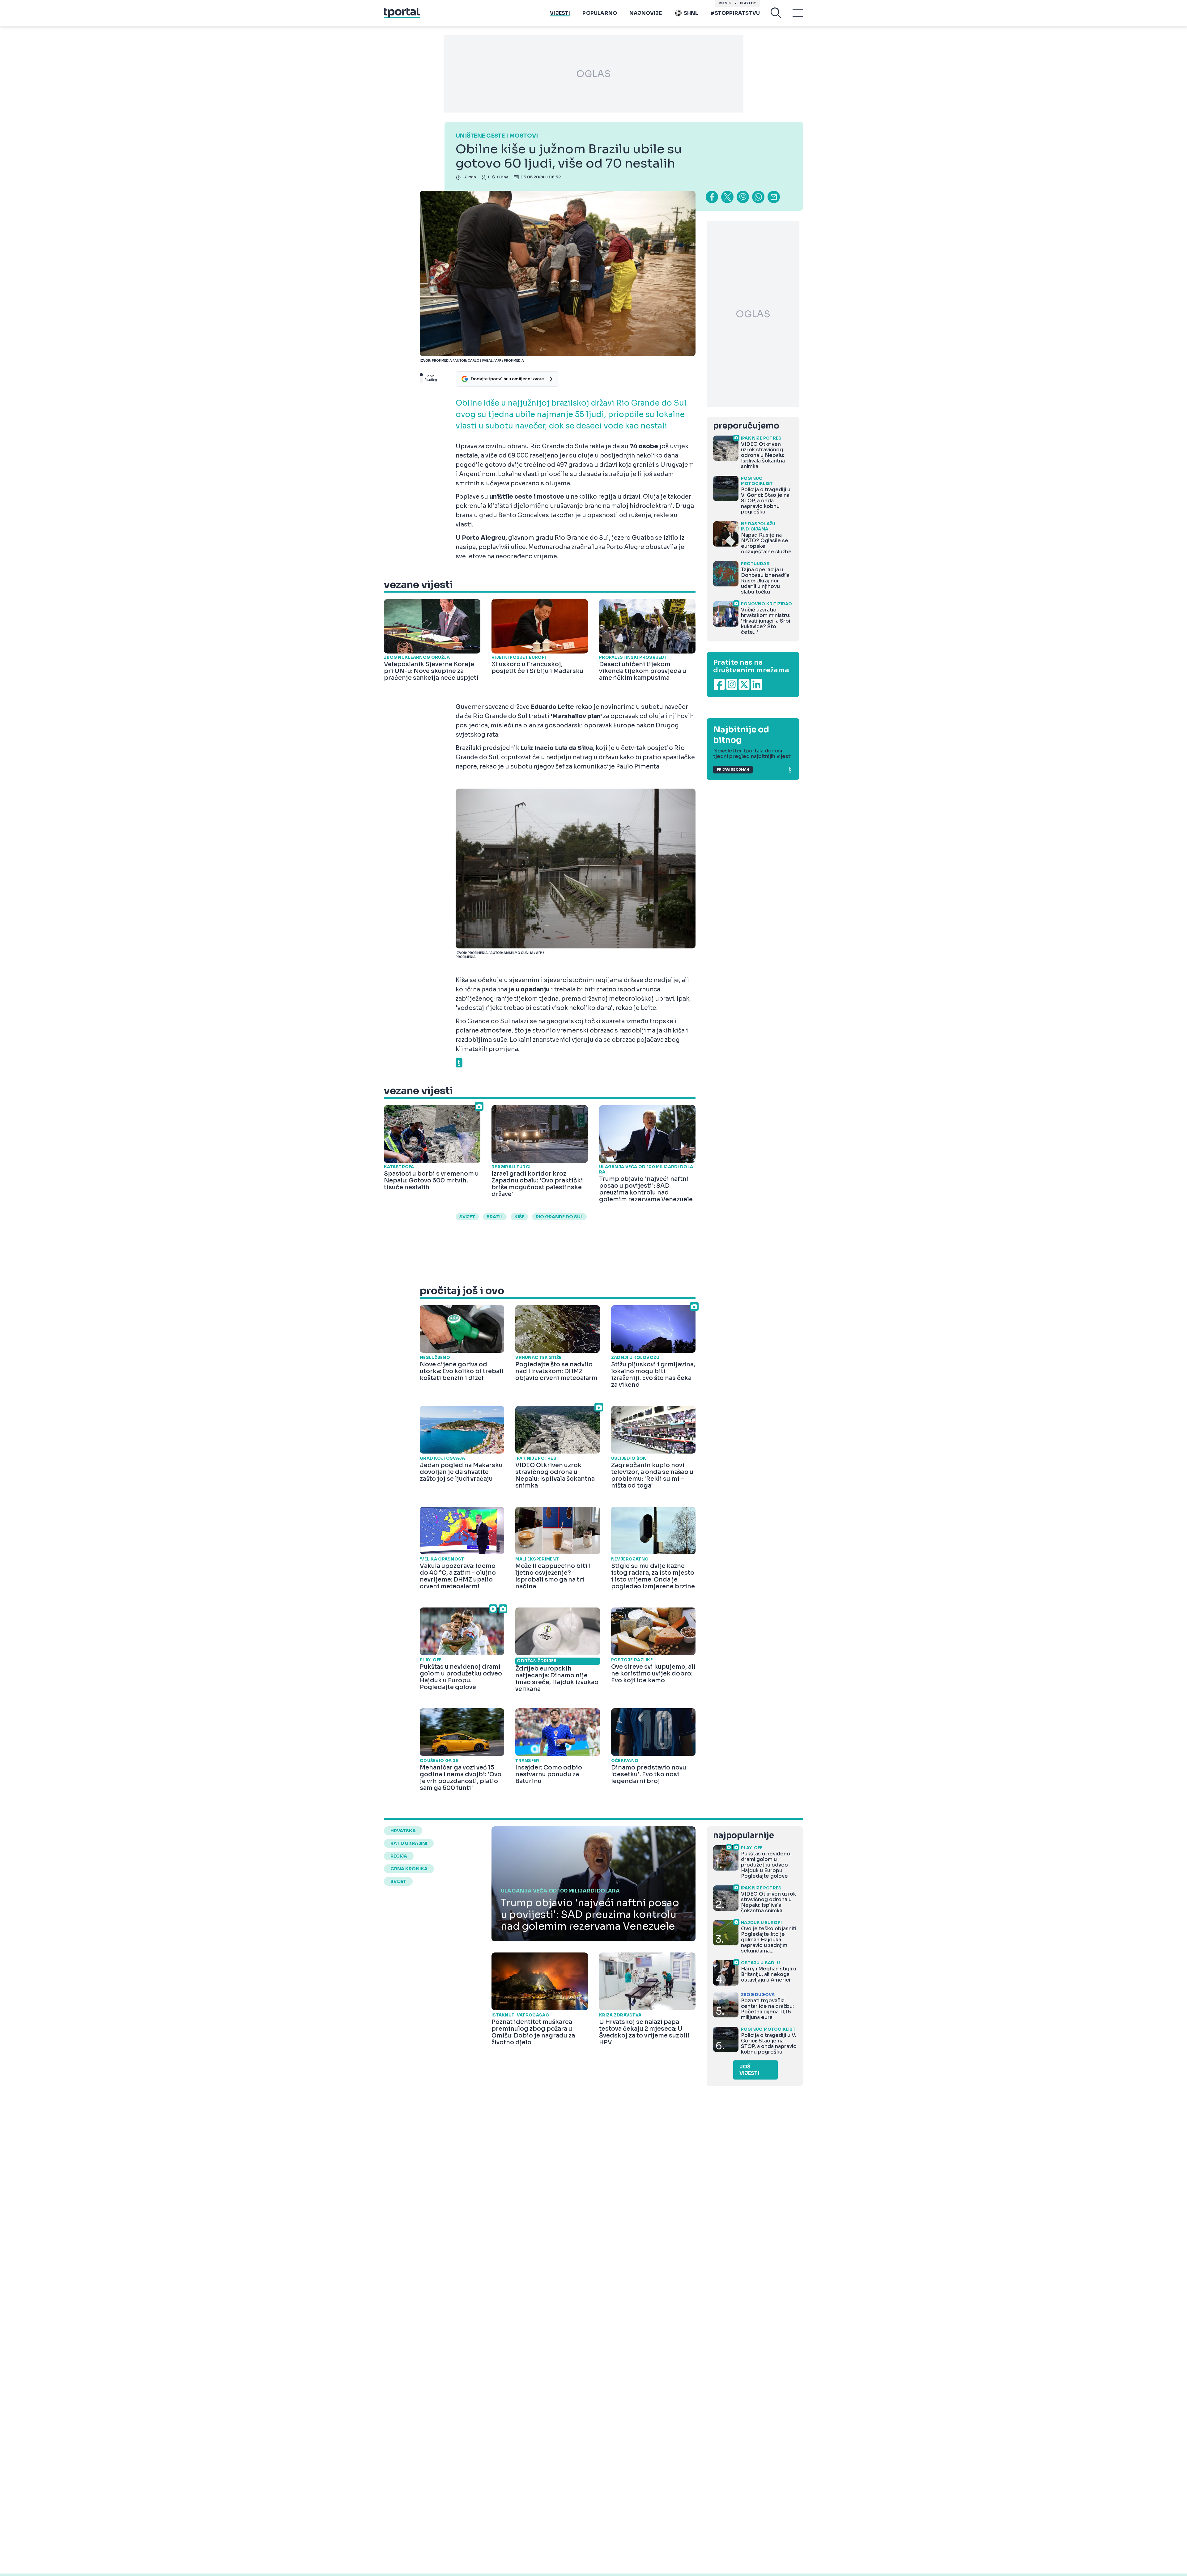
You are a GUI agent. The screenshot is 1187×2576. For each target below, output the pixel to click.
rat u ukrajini (409, 1843)
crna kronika (409, 1869)
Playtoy (748, 3)
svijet (467, 1217)
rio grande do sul (559, 1217)
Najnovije (646, 13)
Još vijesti (749, 2070)
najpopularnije (743, 1835)
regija (399, 1856)
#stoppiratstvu (735, 13)
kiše (519, 1217)
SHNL (691, 13)
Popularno (600, 13)
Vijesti (560, 13)
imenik (725, 3)
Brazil (495, 1217)
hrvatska (403, 1831)
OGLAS (593, 74)
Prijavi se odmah (733, 770)
